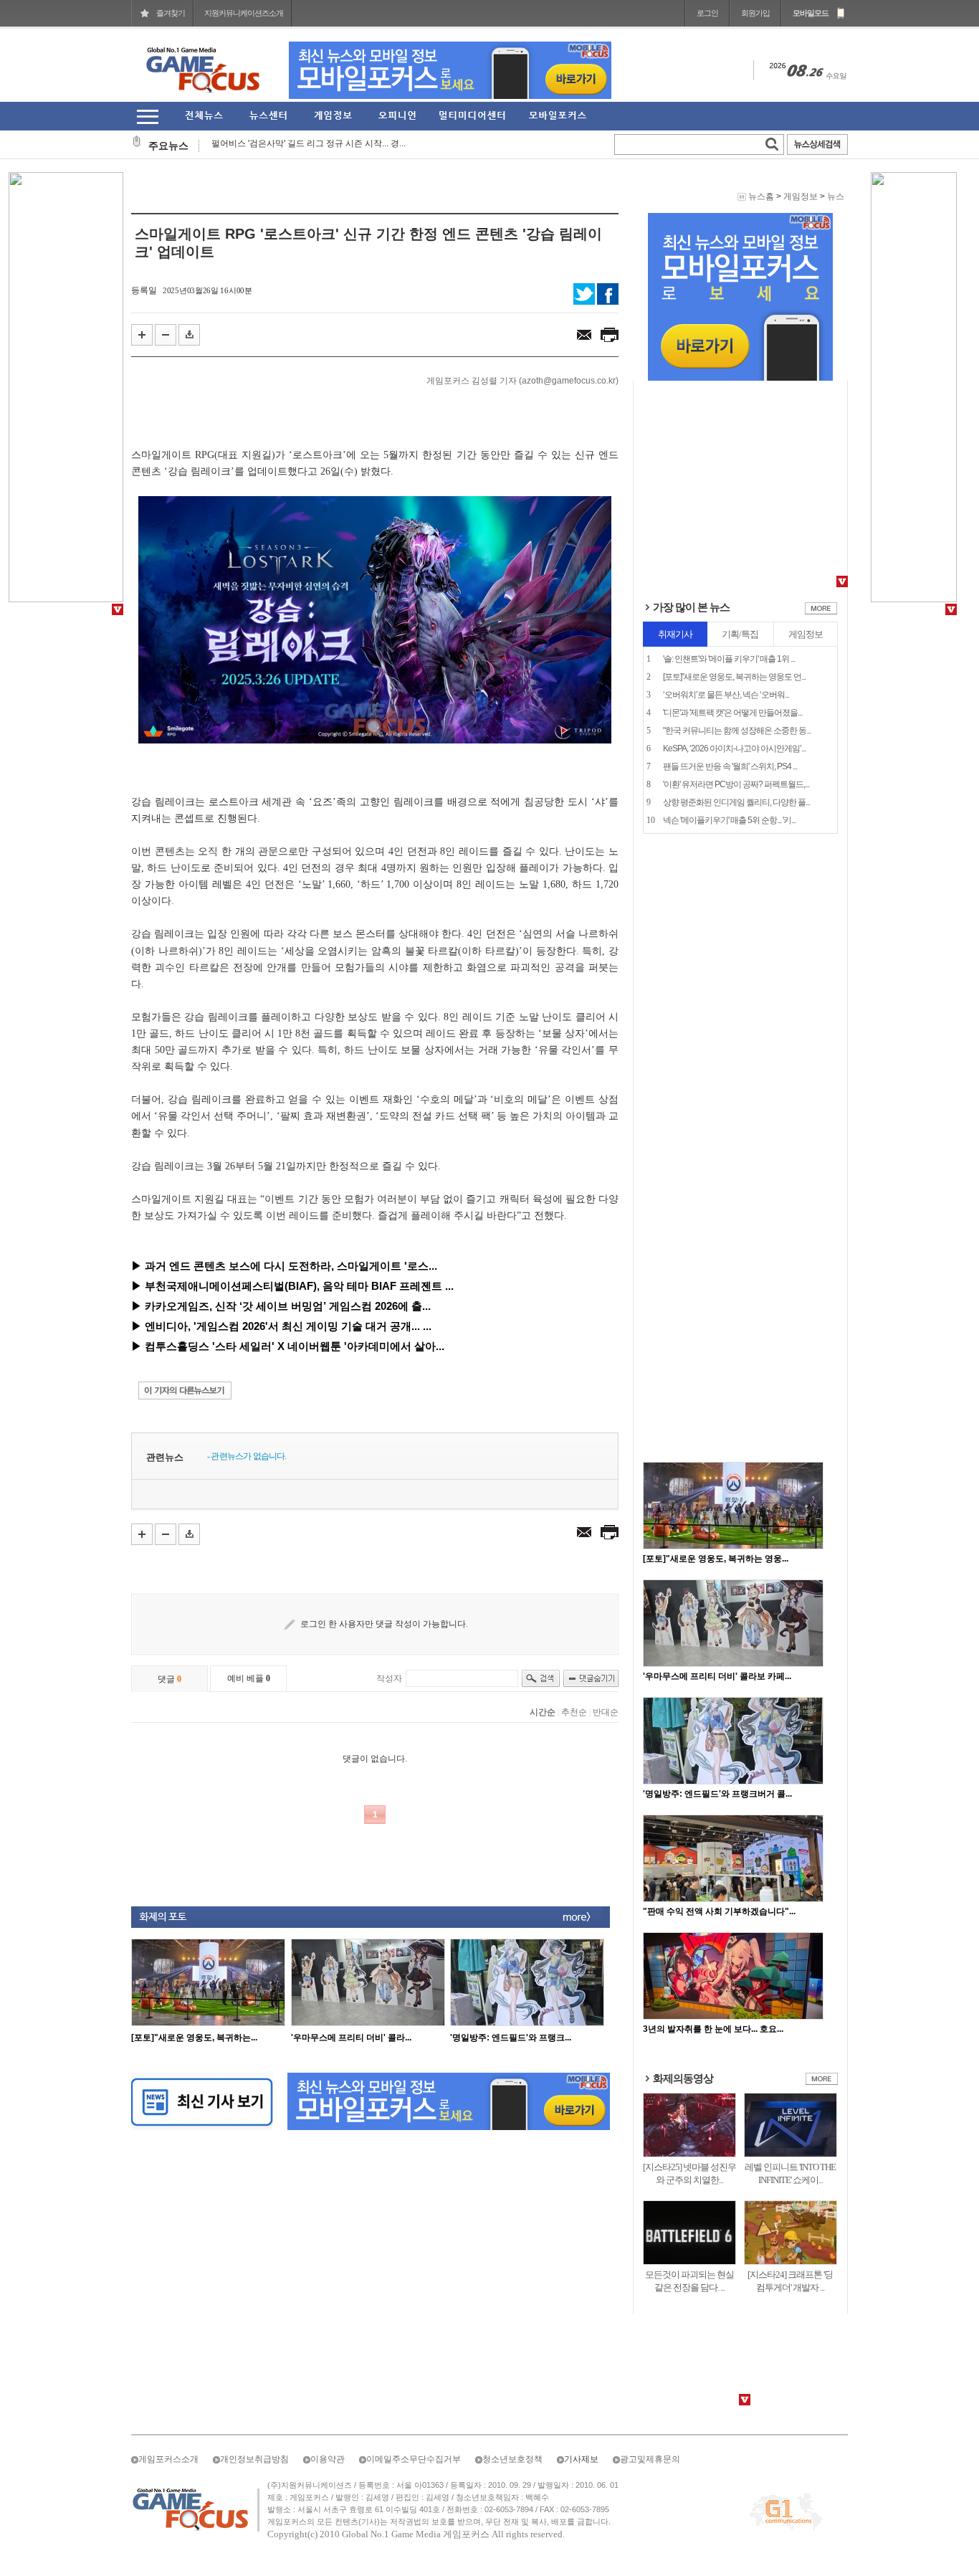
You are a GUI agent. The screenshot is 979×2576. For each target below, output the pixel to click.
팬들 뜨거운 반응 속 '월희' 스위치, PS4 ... (730, 766)
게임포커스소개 (168, 2459)
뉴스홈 (761, 196)
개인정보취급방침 (254, 2459)
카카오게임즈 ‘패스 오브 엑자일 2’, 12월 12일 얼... (307, 147)
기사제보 (581, 2459)
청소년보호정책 (512, 2459)
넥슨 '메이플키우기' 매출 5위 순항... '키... (729, 820)
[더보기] (821, 612)
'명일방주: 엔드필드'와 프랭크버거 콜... (717, 1794)
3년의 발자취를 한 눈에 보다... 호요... (713, 2029)
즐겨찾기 (171, 13)
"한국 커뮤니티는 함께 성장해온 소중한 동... (737, 731)
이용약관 (328, 2459)
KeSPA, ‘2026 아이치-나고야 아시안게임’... (734, 748)
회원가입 (755, 13)
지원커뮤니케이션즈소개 (244, 13)
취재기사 (675, 634)
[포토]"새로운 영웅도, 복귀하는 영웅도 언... (734, 677)
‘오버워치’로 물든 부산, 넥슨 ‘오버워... (726, 695)
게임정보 (801, 196)
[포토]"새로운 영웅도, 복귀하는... (194, 2038)
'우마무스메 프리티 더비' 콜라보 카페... (717, 1676)
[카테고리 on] (147, 117)
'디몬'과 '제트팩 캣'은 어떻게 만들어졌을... (732, 713)
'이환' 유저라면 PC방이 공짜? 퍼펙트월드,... (736, 784)
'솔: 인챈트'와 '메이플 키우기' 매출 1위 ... (729, 659)
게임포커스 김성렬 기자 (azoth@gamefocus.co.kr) (522, 381)
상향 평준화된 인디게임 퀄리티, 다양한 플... (736, 802)
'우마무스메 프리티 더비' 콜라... (351, 2038)
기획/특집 (740, 634)
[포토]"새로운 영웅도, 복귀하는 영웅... (716, 1559)
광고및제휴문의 (650, 2459)
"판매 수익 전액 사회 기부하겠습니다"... (719, 1911)
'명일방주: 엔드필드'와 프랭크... (511, 2038)
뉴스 (836, 196)
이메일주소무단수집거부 (414, 2459)
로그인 (707, 13)
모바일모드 (811, 13)
